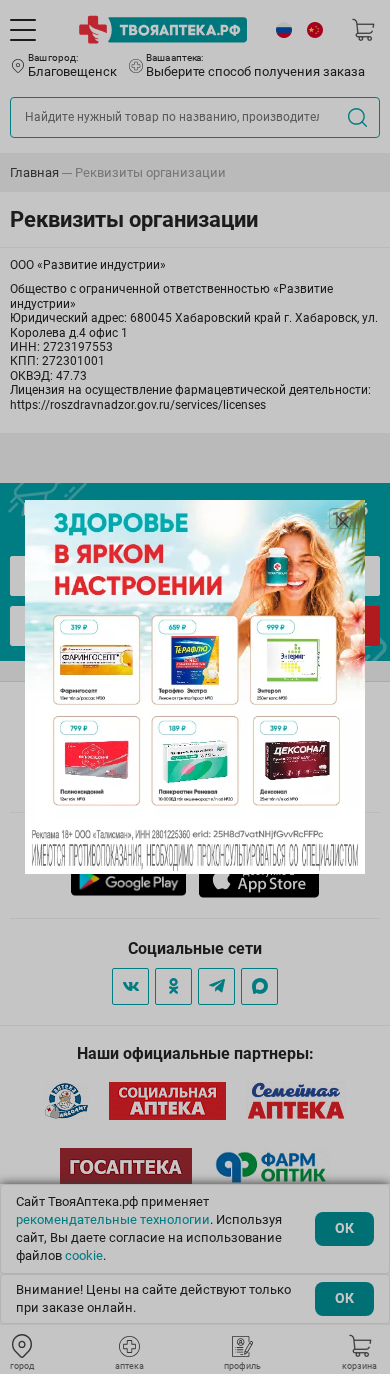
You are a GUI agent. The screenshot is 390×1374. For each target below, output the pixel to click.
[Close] (343, 522)
